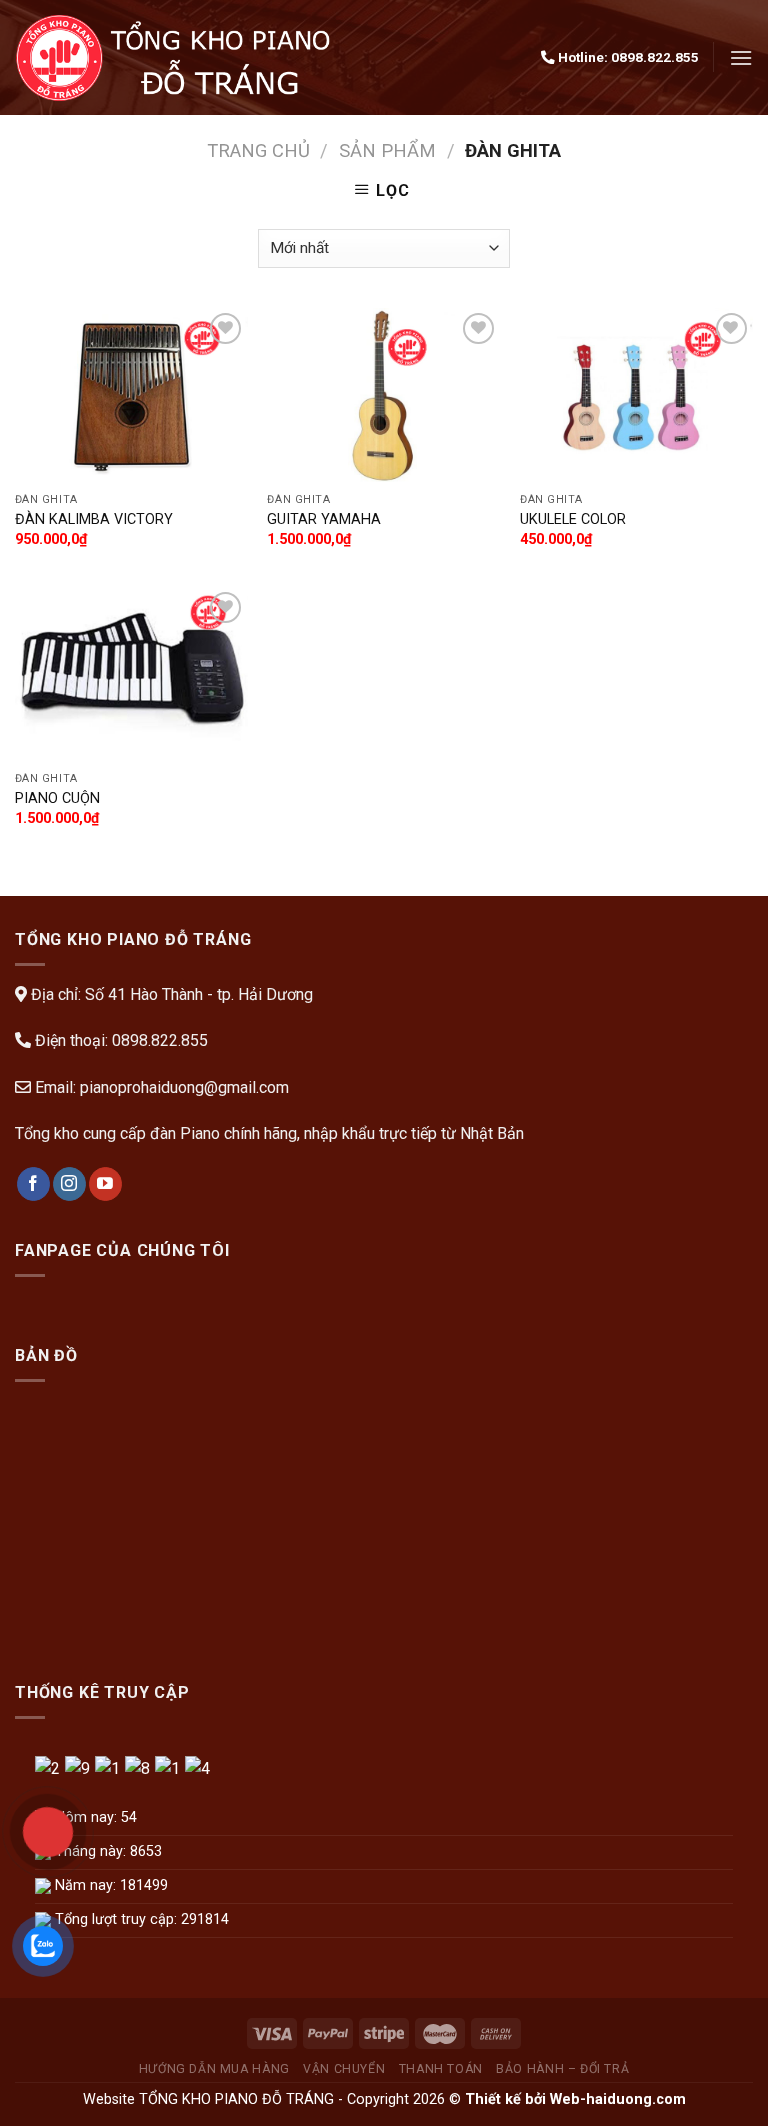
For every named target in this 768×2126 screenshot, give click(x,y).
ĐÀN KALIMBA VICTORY (94, 519)
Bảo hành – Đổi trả (562, 2069)
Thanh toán (441, 2069)
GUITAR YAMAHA (324, 519)
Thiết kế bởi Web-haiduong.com (575, 2099)
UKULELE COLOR (573, 519)
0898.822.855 (655, 57)
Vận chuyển (344, 2069)
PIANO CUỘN (57, 798)
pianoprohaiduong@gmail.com (184, 1087)
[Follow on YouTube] (105, 1184)
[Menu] (741, 57)
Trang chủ (258, 150)
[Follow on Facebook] (33, 1184)
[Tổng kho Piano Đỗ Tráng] (177, 57)
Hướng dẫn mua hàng (214, 2069)
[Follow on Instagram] (69, 1184)
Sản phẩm (387, 150)
